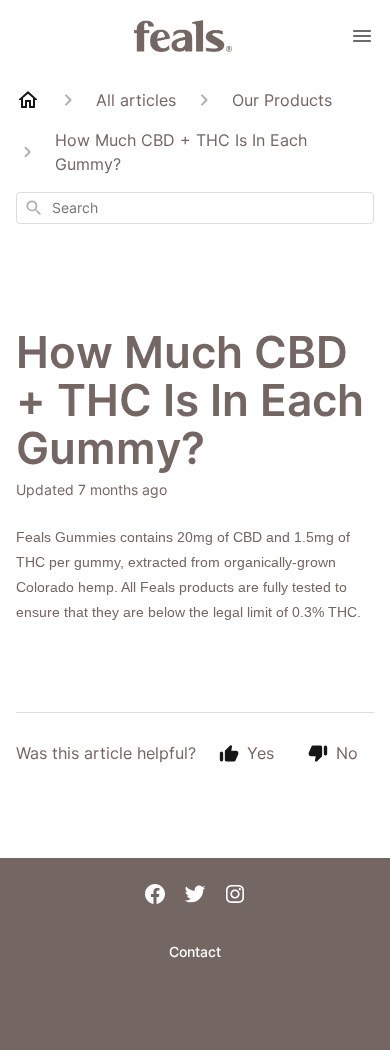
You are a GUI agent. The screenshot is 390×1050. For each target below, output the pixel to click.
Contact (195, 951)
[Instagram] (235, 896)
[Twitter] (195, 896)
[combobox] (195, 208)
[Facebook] (155, 896)
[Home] (28, 100)
